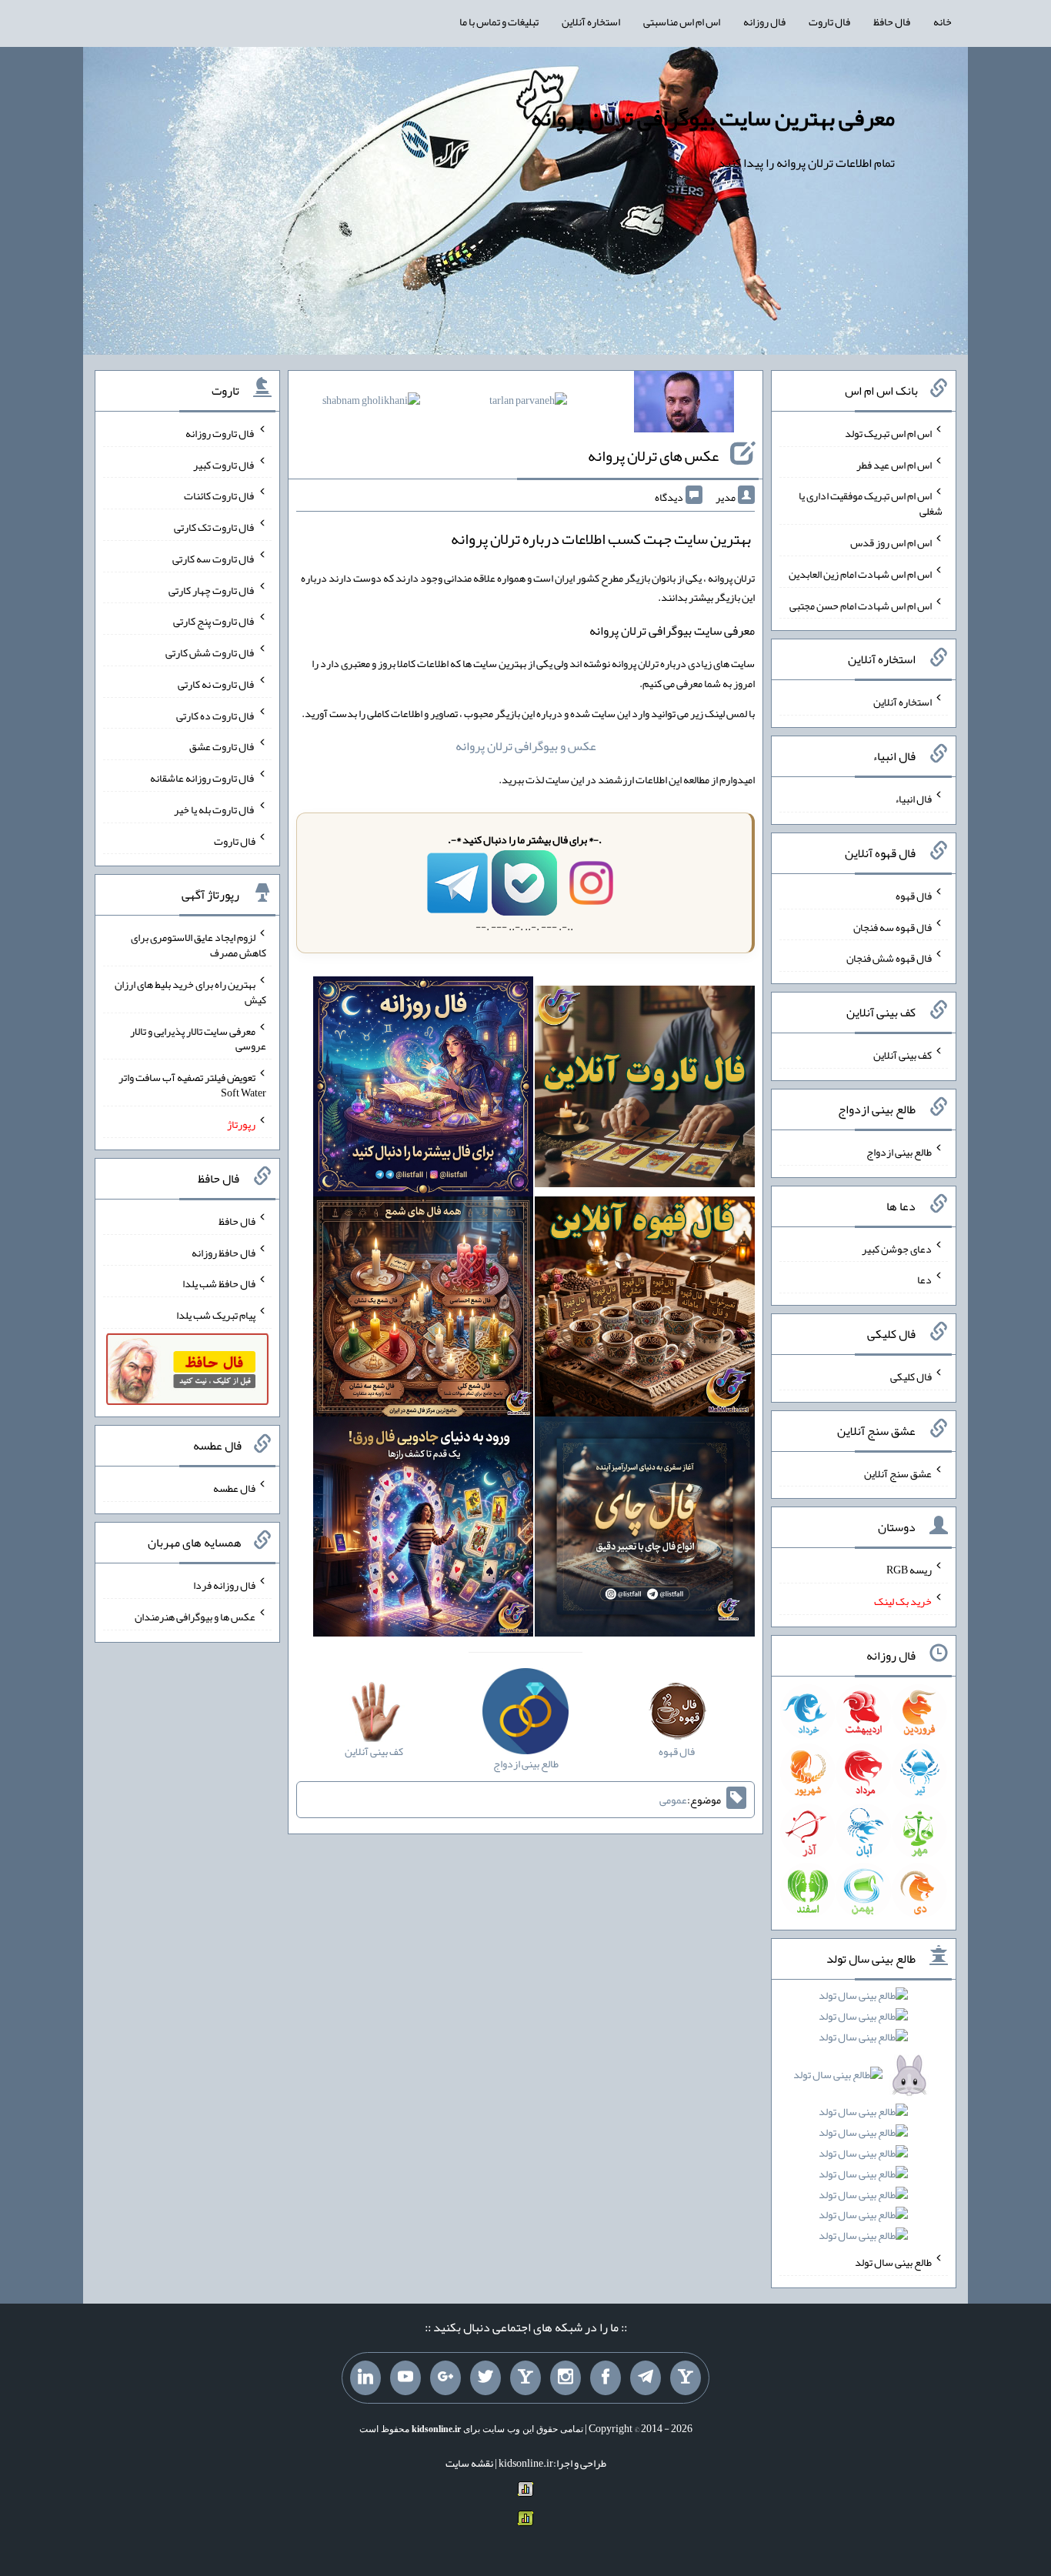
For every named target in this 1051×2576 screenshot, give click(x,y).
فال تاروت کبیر (224, 464)
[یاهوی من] (686, 2378)
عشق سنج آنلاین (898, 1473)
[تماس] (525, 2378)
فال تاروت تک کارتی (215, 527)
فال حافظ (892, 22)
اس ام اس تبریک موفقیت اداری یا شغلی (871, 503)
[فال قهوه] (645, 1310)
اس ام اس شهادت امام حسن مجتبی (861, 605)
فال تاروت (829, 22)
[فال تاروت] (645, 1089)
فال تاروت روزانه (220, 433)
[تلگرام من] (646, 2378)
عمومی (673, 1800)
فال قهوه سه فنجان (893, 926)
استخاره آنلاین (591, 22)
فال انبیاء (913, 799)
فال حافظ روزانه (224, 1252)
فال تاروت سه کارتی (214, 559)
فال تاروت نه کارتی (217, 684)
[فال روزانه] (423, 1089)
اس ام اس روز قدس (891, 542)
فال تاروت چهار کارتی (212, 589)
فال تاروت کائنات (220, 496)
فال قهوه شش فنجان (889, 958)
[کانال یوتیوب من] (405, 2378)
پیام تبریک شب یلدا (216, 1315)
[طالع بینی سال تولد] (864, 2121)
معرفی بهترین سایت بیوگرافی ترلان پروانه (713, 118)
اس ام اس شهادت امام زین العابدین (860, 574)
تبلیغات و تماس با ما (499, 22)
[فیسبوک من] (606, 2378)
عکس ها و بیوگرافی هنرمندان (195, 1617)
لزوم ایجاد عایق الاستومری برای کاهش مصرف (199, 945)
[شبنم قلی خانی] (371, 403)
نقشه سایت (469, 2463)
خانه (943, 22)
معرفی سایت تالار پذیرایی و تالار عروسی (198, 1038)
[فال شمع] (423, 1310)
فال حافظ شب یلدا (219, 1283)
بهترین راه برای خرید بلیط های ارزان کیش (190, 992)
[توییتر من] (485, 2378)
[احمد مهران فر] (684, 405)
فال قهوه (914, 896)
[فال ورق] (423, 1530)
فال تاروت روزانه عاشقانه (203, 778)
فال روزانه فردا (224, 1585)
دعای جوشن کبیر (897, 1248)
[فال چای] (645, 1530)
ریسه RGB (909, 1570)
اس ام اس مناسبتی (682, 22)
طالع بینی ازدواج (899, 1152)
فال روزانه (764, 22)
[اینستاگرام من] (566, 2378)
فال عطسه (234, 1488)
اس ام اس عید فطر (894, 464)
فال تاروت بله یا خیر (215, 809)
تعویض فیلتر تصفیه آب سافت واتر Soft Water (192, 1085)
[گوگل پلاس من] (445, 2378)
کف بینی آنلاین (903, 1055)
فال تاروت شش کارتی (210, 652)
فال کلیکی (911, 1376)
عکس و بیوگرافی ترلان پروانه (526, 746)
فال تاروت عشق (222, 746)
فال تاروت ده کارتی (216, 715)
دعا (924, 1280)
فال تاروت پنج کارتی (214, 621)
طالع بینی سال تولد (893, 2262)
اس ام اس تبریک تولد (888, 433)
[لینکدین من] (365, 2378)
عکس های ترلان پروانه (653, 455)
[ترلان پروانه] (528, 403)
